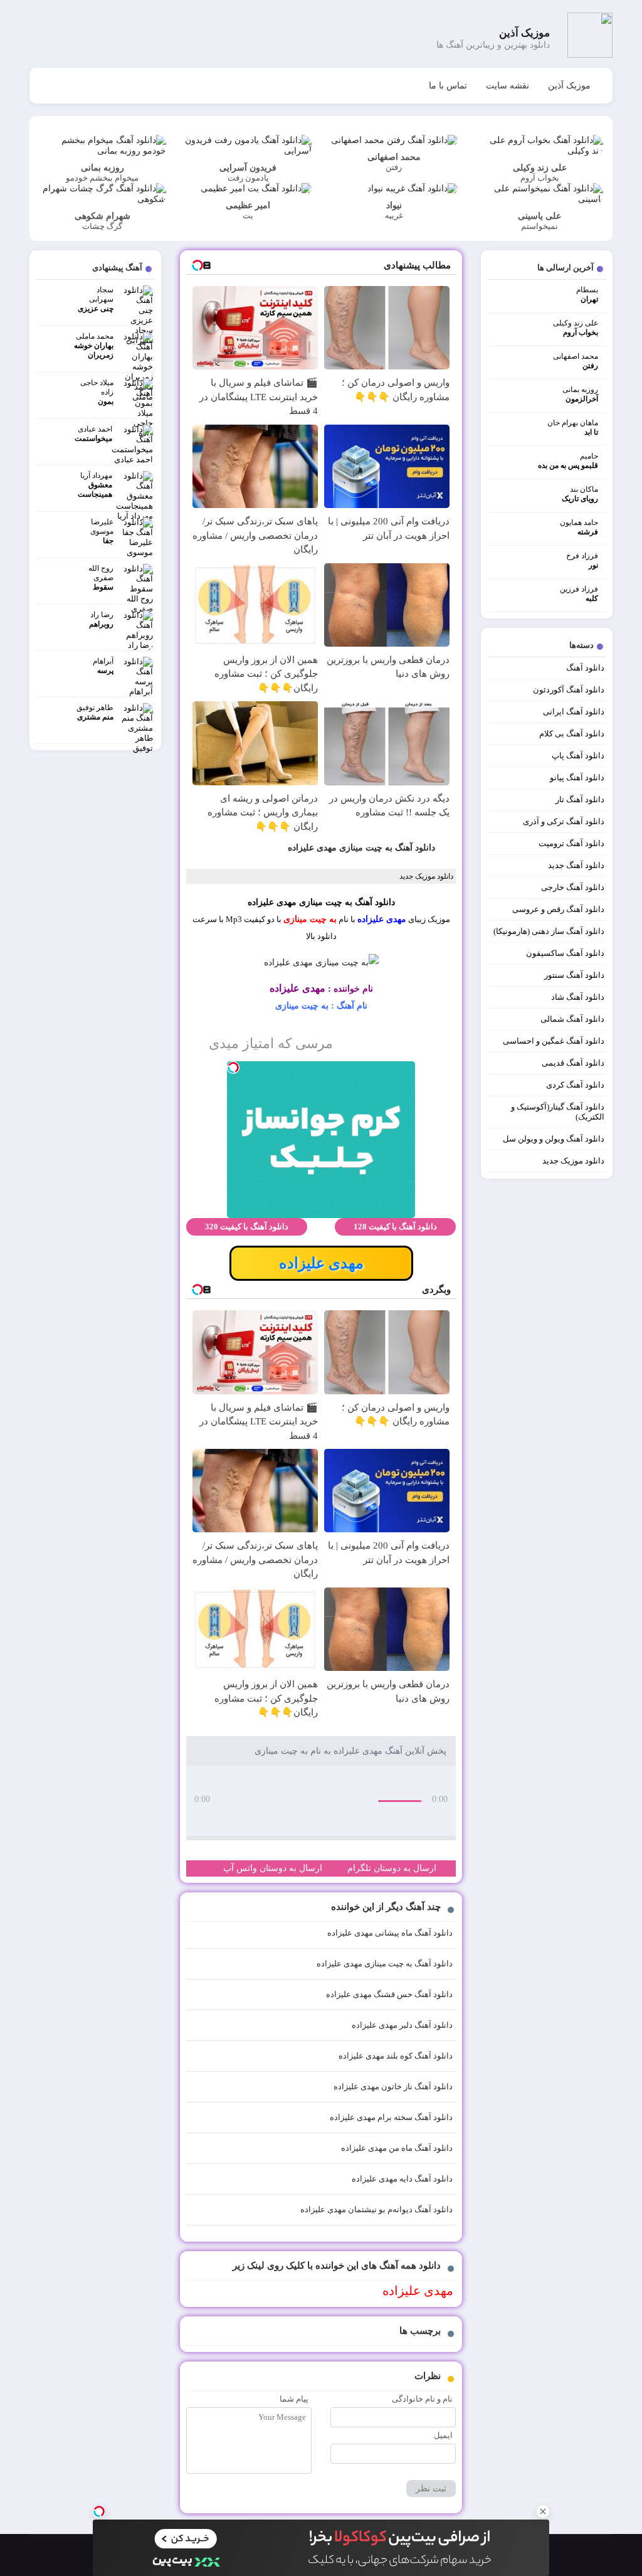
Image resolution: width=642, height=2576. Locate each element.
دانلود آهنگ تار (580, 799)
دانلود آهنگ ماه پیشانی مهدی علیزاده (390, 1933)
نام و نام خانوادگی (422, 2399)
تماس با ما (448, 86)
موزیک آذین (569, 86)
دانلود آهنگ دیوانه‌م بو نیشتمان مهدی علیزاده (376, 2209)
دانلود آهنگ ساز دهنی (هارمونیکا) (549, 931)
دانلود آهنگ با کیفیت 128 (395, 1227)
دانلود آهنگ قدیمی (573, 1063)
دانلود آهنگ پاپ (578, 755)
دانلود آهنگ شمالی (572, 1019)
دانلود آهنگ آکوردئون (569, 690)
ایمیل (443, 2435)
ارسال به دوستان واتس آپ (273, 1868)
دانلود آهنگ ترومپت (571, 843)
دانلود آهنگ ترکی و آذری (564, 821)
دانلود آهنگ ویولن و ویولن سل (554, 1139)
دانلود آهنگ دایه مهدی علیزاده (402, 2179)
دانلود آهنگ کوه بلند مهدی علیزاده (396, 2056)
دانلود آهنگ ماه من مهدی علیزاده (397, 2148)
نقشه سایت (508, 86)
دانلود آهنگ (585, 668)
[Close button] (543, 2511)
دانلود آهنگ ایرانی (574, 712)
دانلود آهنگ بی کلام (572, 734)
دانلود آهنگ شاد (578, 997)
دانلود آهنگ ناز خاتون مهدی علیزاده (393, 2086)
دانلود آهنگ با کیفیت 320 (247, 1227)
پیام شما (294, 2399)
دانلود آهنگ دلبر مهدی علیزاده (402, 2025)
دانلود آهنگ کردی (575, 1085)
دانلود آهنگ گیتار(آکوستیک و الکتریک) (558, 1112)
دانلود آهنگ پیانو (577, 777)
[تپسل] (99, 2511)
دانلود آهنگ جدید (576, 865)
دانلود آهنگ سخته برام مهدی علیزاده (391, 2117)
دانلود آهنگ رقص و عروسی (558, 909)
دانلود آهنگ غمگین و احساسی (554, 1041)
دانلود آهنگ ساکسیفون (565, 953)
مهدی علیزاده (382, 919)
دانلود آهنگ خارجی (573, 887)
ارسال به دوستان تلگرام (392, 1868)
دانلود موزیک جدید (573, 1161)
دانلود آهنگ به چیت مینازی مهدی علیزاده (361, 848)
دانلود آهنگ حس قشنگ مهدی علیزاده (389, 1994)
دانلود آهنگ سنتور (574, 975)
